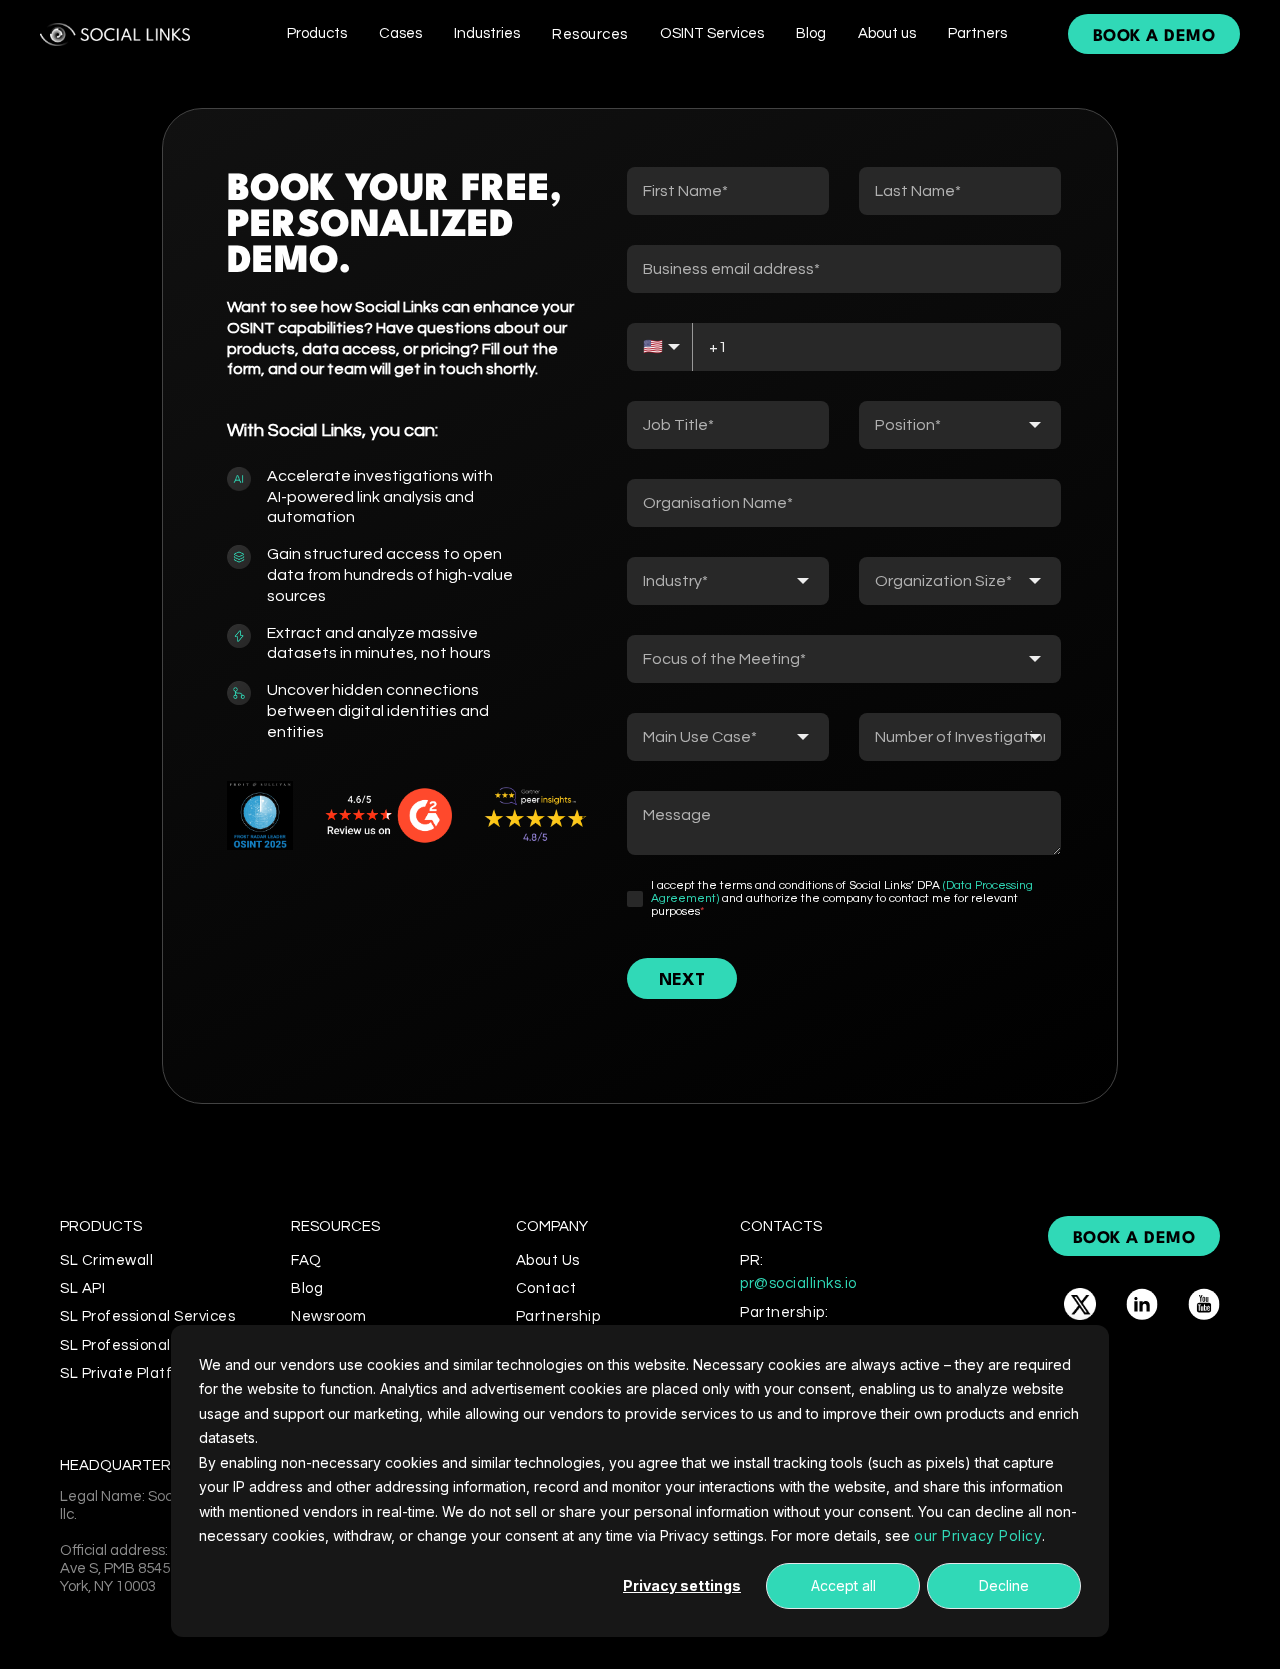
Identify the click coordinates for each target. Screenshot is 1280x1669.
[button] (317, 33)
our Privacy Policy (978, 1535)
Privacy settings (682, 1585)
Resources (590, 34)
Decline (1004, 1585)
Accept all (843, 1585)
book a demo (1154, 36)
